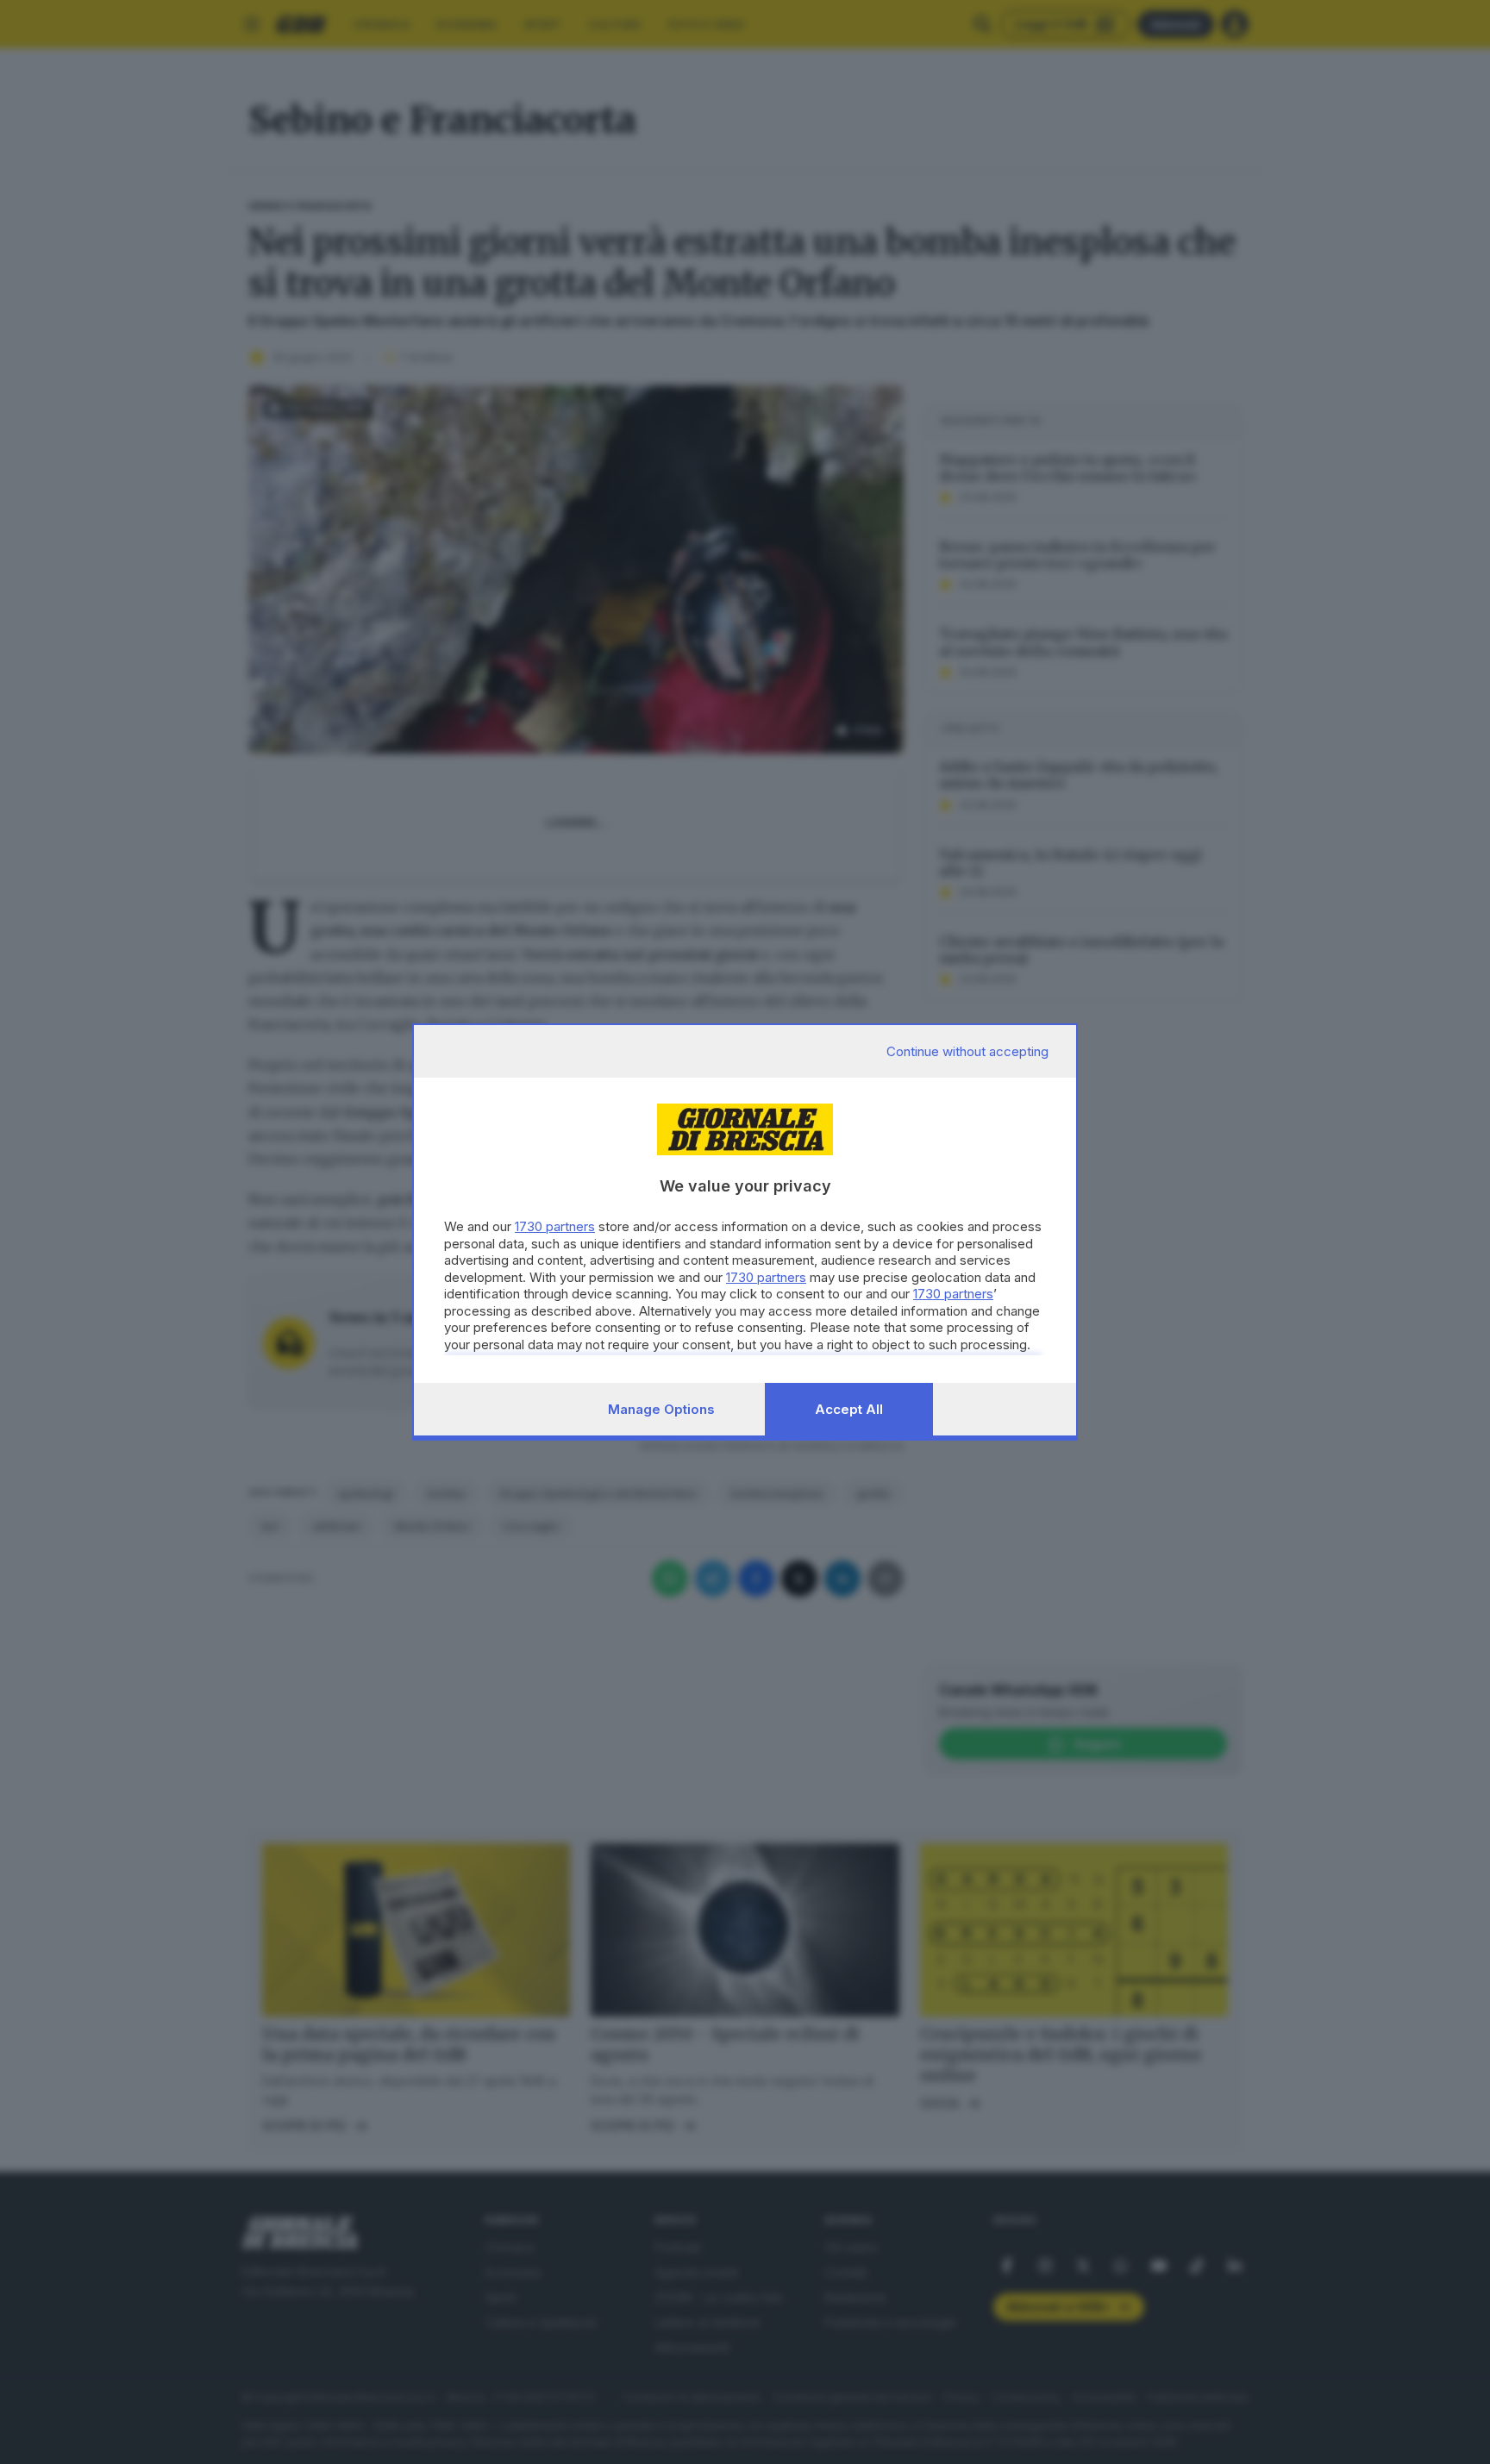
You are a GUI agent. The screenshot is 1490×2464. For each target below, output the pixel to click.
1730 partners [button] (555, 1226)
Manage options (661, 1409)
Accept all (849, 1409)
